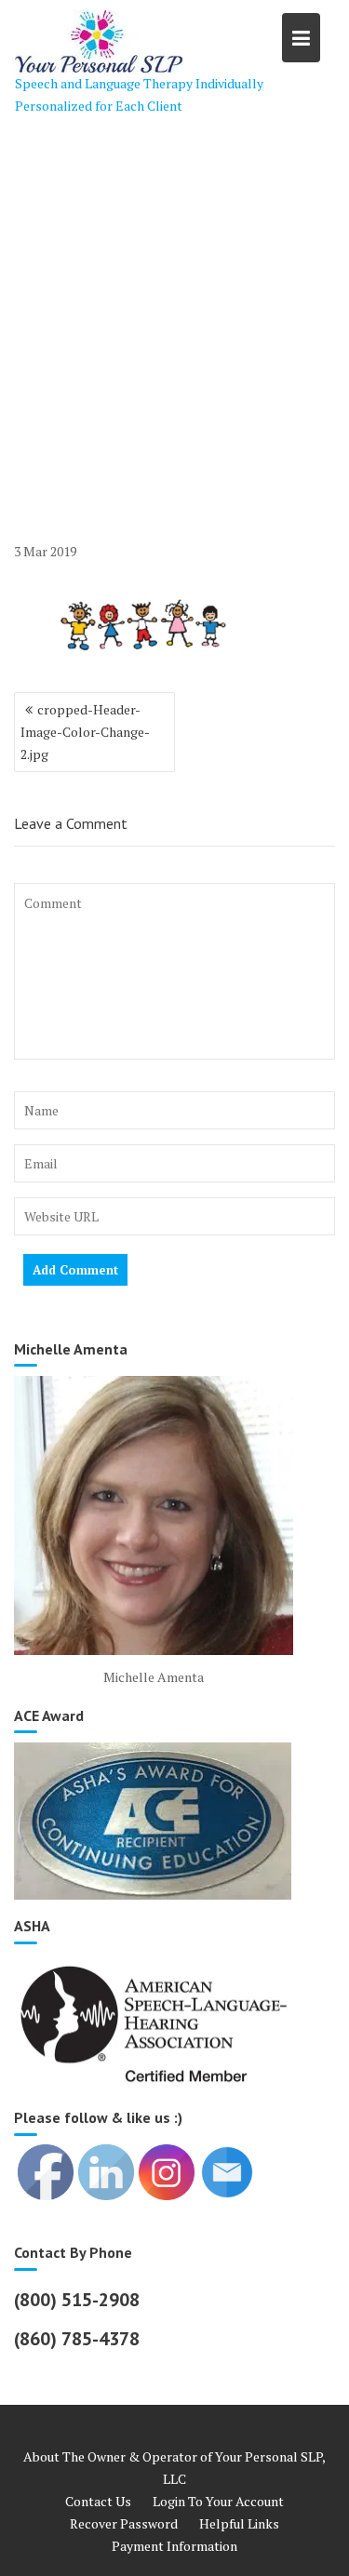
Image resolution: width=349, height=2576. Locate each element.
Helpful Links (239, 2523)
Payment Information (174, 2546)
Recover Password (124, 2523)
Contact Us (98, 2501)
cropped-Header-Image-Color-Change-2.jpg (85, 732)
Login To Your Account (218, 2501)
